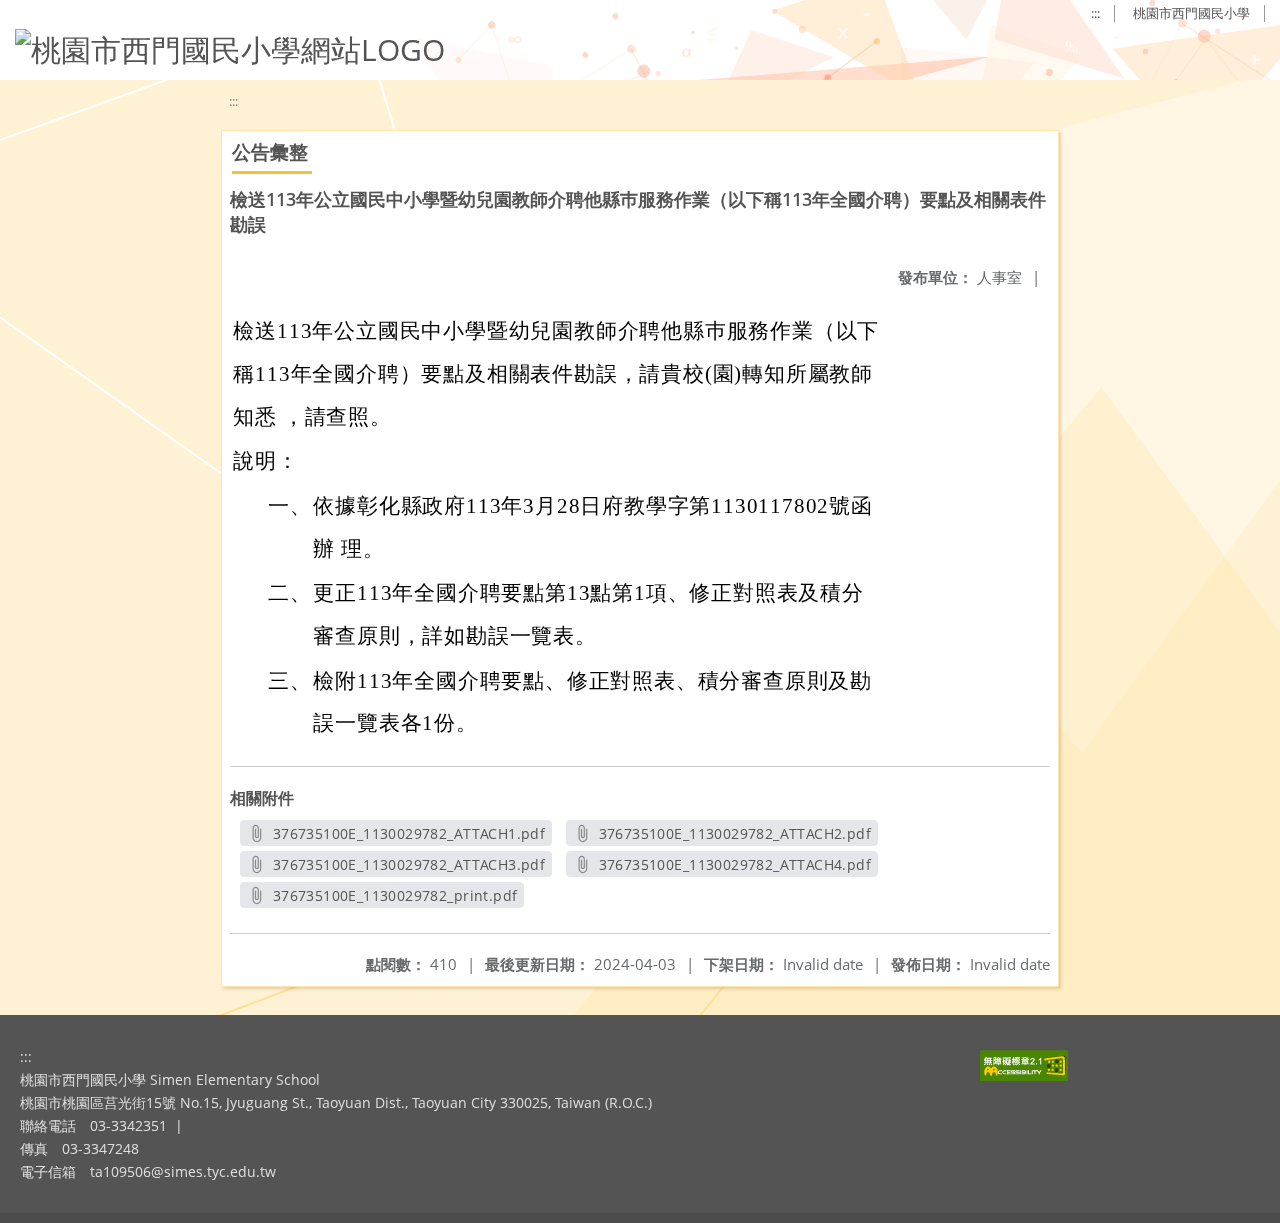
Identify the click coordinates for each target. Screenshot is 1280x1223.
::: (1095, 13)
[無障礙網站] (1024, 1075)
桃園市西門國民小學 (1191, 13)
